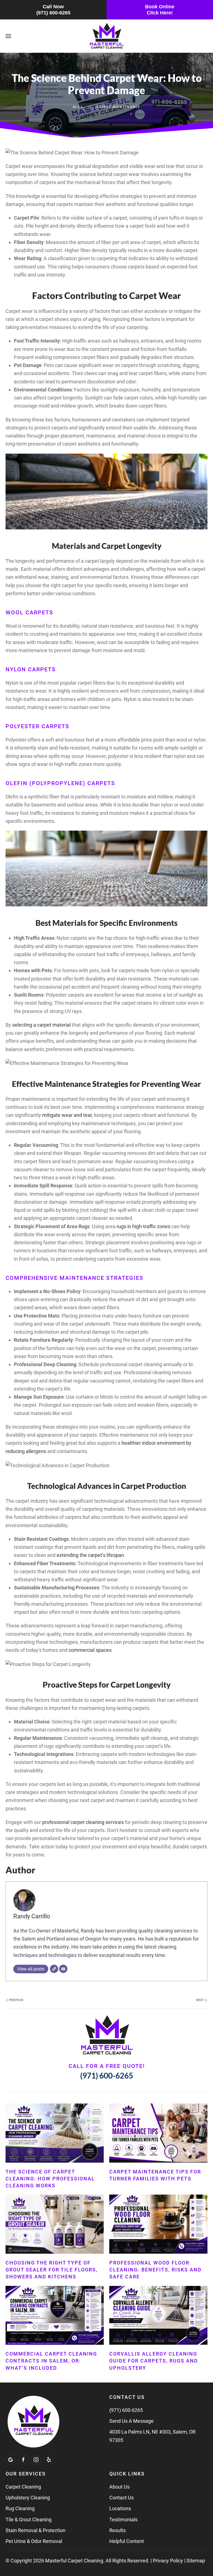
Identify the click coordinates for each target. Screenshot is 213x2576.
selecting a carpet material (41, 1025)
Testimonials (123, 2520)
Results (117, 2530)
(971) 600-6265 (107, 2075)
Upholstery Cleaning (28, 2498)
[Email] (63, 1969)
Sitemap (196, 2561)
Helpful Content (127, 2541)
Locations (120, 2508)
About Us (119, 2487)
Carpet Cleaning (23, 2487)
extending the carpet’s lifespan (90, 1555)
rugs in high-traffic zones (143, 1226)
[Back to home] (107, 36)
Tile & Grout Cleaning (29, 2520)
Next (201, 2000)
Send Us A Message (131, 2421)
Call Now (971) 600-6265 (53, 10)
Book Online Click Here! (160, 10)
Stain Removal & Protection (35, 2530)
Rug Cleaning (20, 2508)
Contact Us (121, 2498)
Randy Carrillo (32, 1916)
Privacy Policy (168, 2561)
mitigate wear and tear (67, 1115)
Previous (16, 2000)
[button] (8, 36)
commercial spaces (90, 1650)
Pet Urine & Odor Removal (34, 2541)
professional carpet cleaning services (83, 1822)
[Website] (54, 1969)
